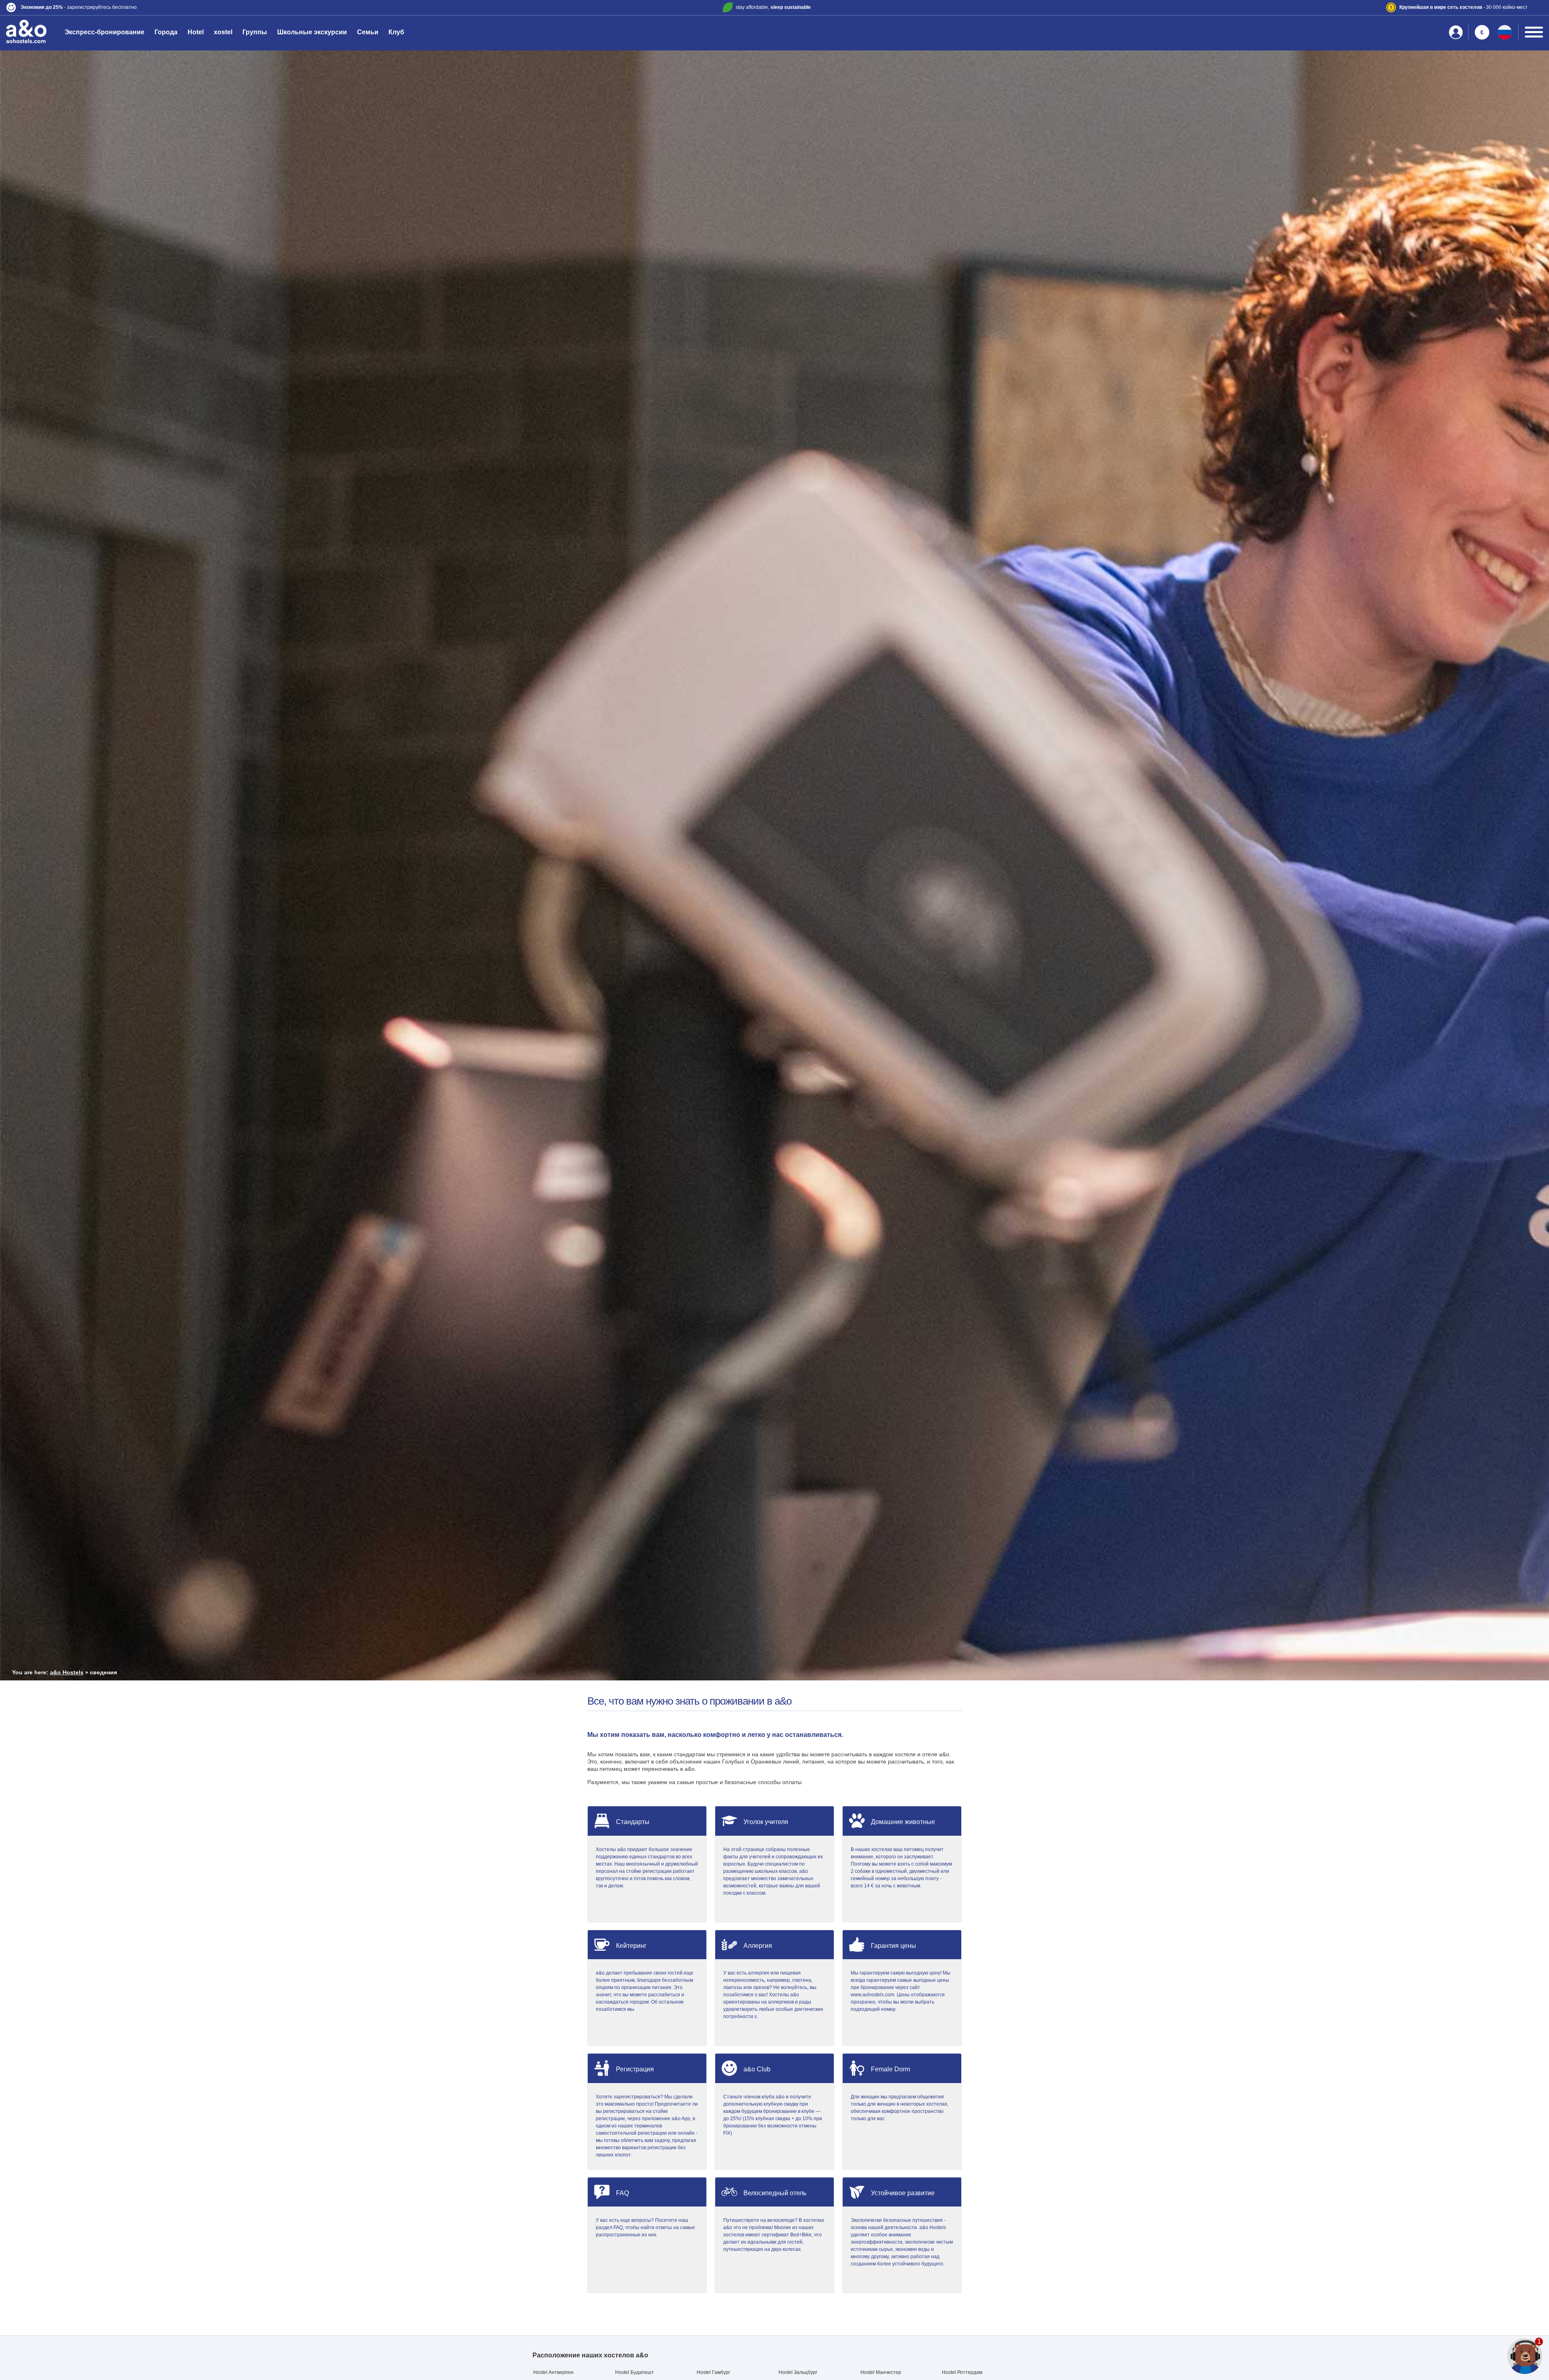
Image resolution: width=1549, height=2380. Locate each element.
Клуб (396, 32)
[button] (260, 7)
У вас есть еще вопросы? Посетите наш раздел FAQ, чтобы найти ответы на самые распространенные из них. (645, 2227)
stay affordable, (773, 7)
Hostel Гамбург (713, 2372)
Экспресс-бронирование (104, 32)
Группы (255, 32)
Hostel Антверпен (553, 2372)
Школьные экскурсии (312, 32)
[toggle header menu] (1534, 32)
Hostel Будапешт (635, 2372)
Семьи (368, 32)
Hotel (196, 32)
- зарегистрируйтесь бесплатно (79, 7)
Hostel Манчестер (881, 2372)
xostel (223, 32)
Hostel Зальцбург (798, 2372)
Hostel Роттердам (962, 2372)
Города (166, 32)
